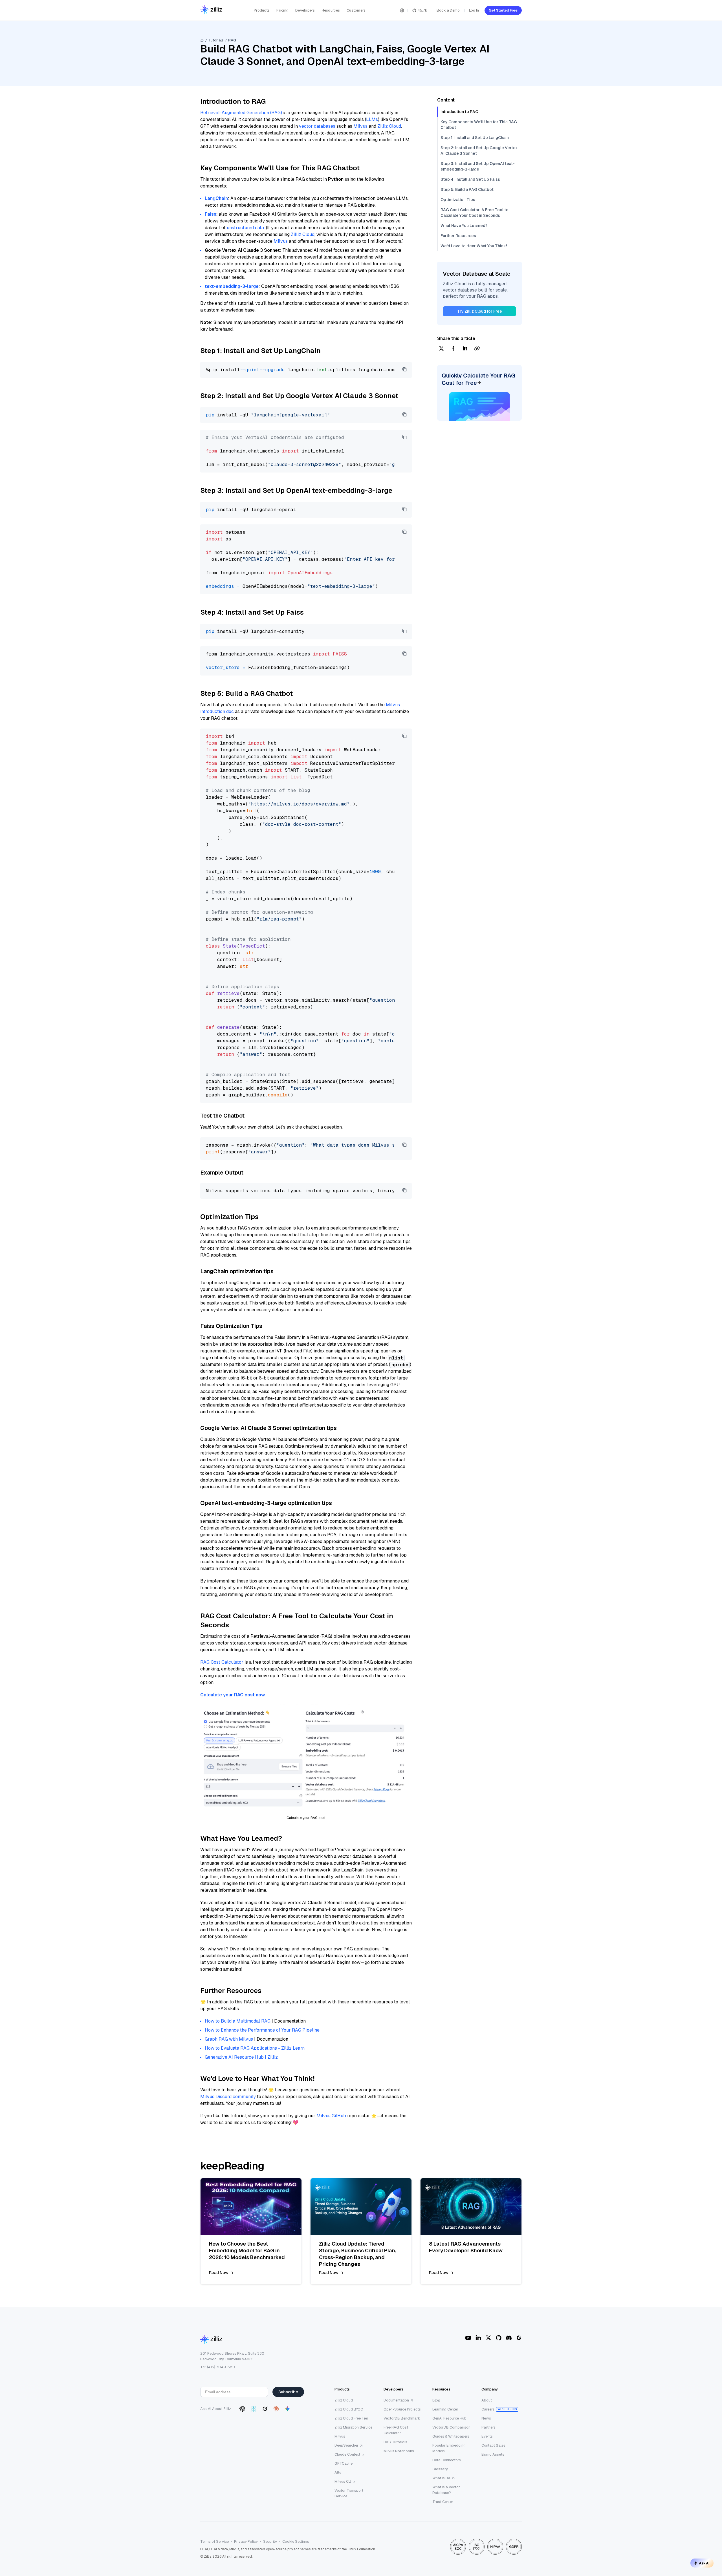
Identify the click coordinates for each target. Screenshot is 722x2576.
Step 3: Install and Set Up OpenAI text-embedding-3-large (478, 166)
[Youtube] (468, 2338)
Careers (488, 2409)
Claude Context (347, 2454)
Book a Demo (448, 10)
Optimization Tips (458, 200)
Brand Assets (493, 2454)
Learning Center (445, 2409)
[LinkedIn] (478, 2338)
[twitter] (441, 349)
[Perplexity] (254, 2409)
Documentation (396, 2400)
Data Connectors (447, 2460)
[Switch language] (402, 10)
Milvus (360, 126)
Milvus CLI (343, 2481)
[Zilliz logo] (211, 10)
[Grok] (265, 2409)
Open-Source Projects (402, 2409)
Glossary (440, 2469)
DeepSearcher (346, 2445)
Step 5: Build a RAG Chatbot (467, 189)
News (486, 2418)
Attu (338, 2472)
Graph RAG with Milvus (229, 2039)
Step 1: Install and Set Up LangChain (475, 138)
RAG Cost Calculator (222, 1662)
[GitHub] (499, 2338)
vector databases (317, 126)
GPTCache (344, 2463)
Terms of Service (214, 2541)
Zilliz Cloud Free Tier (351, 2418)
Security (270, 2541)
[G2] (519, 2338)
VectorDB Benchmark (402, 2418)
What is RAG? (444, 2478)
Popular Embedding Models (449, 2448)
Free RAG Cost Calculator (396, 2430)
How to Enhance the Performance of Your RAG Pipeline (262, 2030)
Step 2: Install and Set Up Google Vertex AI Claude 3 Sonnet (479, 151)
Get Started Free (503, 10)
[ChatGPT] (242, 2409)
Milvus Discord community (228, 2097)
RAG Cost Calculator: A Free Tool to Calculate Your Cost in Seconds (475, 213)
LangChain (216, 198)
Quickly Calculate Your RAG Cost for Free (478, 379)
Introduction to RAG (459, 112)
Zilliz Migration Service (353, 2427)
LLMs (372, 119)
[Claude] (276, 2409)
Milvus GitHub (331, 2116)
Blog (436, 2400)
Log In (474, 10)
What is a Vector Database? (446, 2490)
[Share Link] (477, 349)
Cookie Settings (296, 2541)
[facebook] (453, 349)
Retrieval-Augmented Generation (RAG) (241, 113)
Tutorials (216, 40)
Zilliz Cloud (389, 126)
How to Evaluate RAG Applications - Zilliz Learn (255, 2048)
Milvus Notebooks (399, 2451)
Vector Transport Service (349, 2493)
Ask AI (704, 2563)
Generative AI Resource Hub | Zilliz (241, 2057)
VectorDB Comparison (451, 2427)
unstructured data (245, 228)
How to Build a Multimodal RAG (238, 2021)
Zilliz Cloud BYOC (349, 2409)
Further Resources (458, 236)
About (487, 2400)
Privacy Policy (246, 2541)
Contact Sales (493, 2445)
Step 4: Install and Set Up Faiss (470, 179)
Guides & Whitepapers (451, 2436)
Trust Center (443, 2502)
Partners (488, 2427)
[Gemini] (287, 2409)
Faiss (211, 214)
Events (487, 2436)
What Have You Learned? (464, 226)
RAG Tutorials (395, 2442)
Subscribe (288, 2392)
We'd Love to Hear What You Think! (474, 246)
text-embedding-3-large (232, 286)
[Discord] (509, 2338)
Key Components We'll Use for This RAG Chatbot (479, 125)
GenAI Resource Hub (449, 2418)
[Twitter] (488, 2338)
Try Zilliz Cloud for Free (480, 311)
